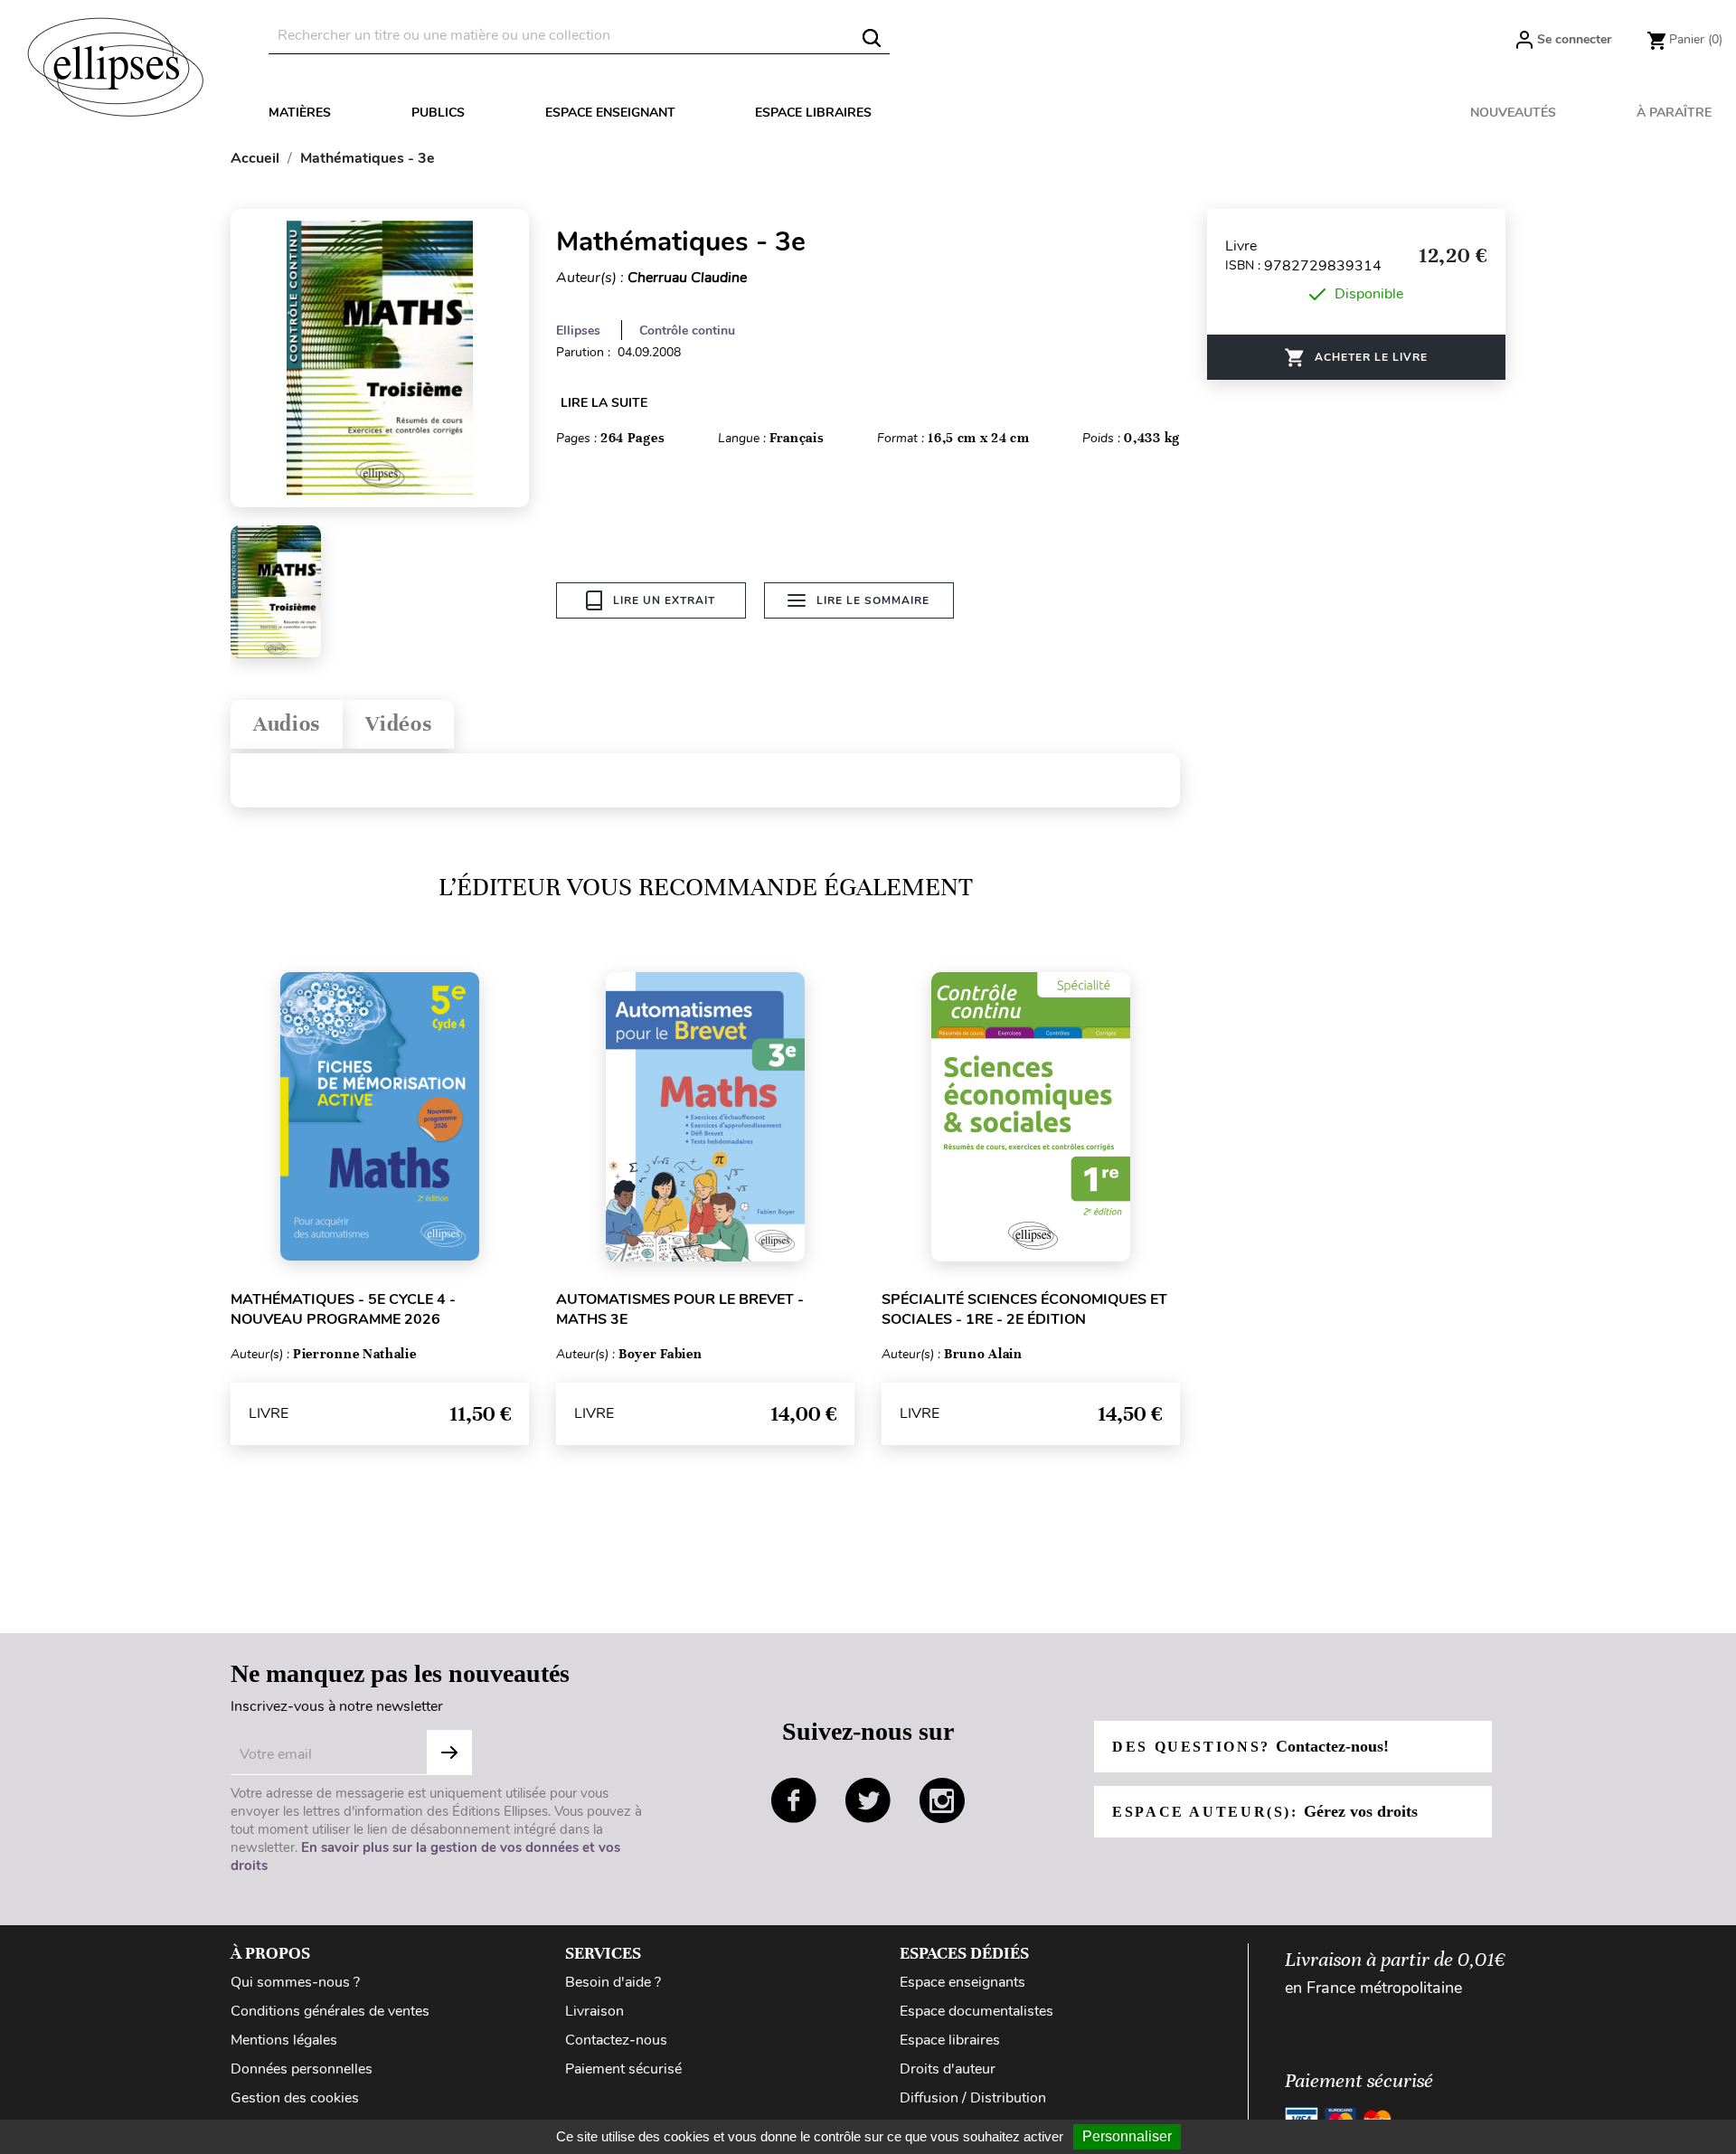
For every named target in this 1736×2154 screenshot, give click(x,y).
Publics (438, 113)
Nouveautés (1513, 113)
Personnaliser (1127, 2136)
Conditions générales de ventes (330, 2011)
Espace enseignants (962, 1982)
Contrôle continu (687, 331)
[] (872, 38)
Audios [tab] (287, 724)
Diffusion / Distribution (973, 2098)
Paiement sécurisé (623, 2069)
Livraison (594, 2011)
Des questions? (1250, 1746)
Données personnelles (302, 2069)
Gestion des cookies (295, 2098)
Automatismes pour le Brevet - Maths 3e (680, 1309)
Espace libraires (813, 113)
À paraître (1674, 113)
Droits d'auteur (948, 2069)
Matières (300, 113)
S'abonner (449, 1752)
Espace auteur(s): (1265, 1811)
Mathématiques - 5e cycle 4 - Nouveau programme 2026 (343, 1309)
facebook (794, 1800)
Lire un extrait (664, 600)
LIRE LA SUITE (604, 403)
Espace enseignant (610, 113)
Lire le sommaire (873, 600)
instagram (942, 1800)
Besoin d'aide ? (613, 1982)
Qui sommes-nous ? (295, 1982)
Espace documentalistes (976, 2011)
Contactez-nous (616, 2040)
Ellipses (578, 331)
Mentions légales (284, 2040)
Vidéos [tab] (398, 724)
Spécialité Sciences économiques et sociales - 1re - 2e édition (1024, 1309)
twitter (868, 1800)
